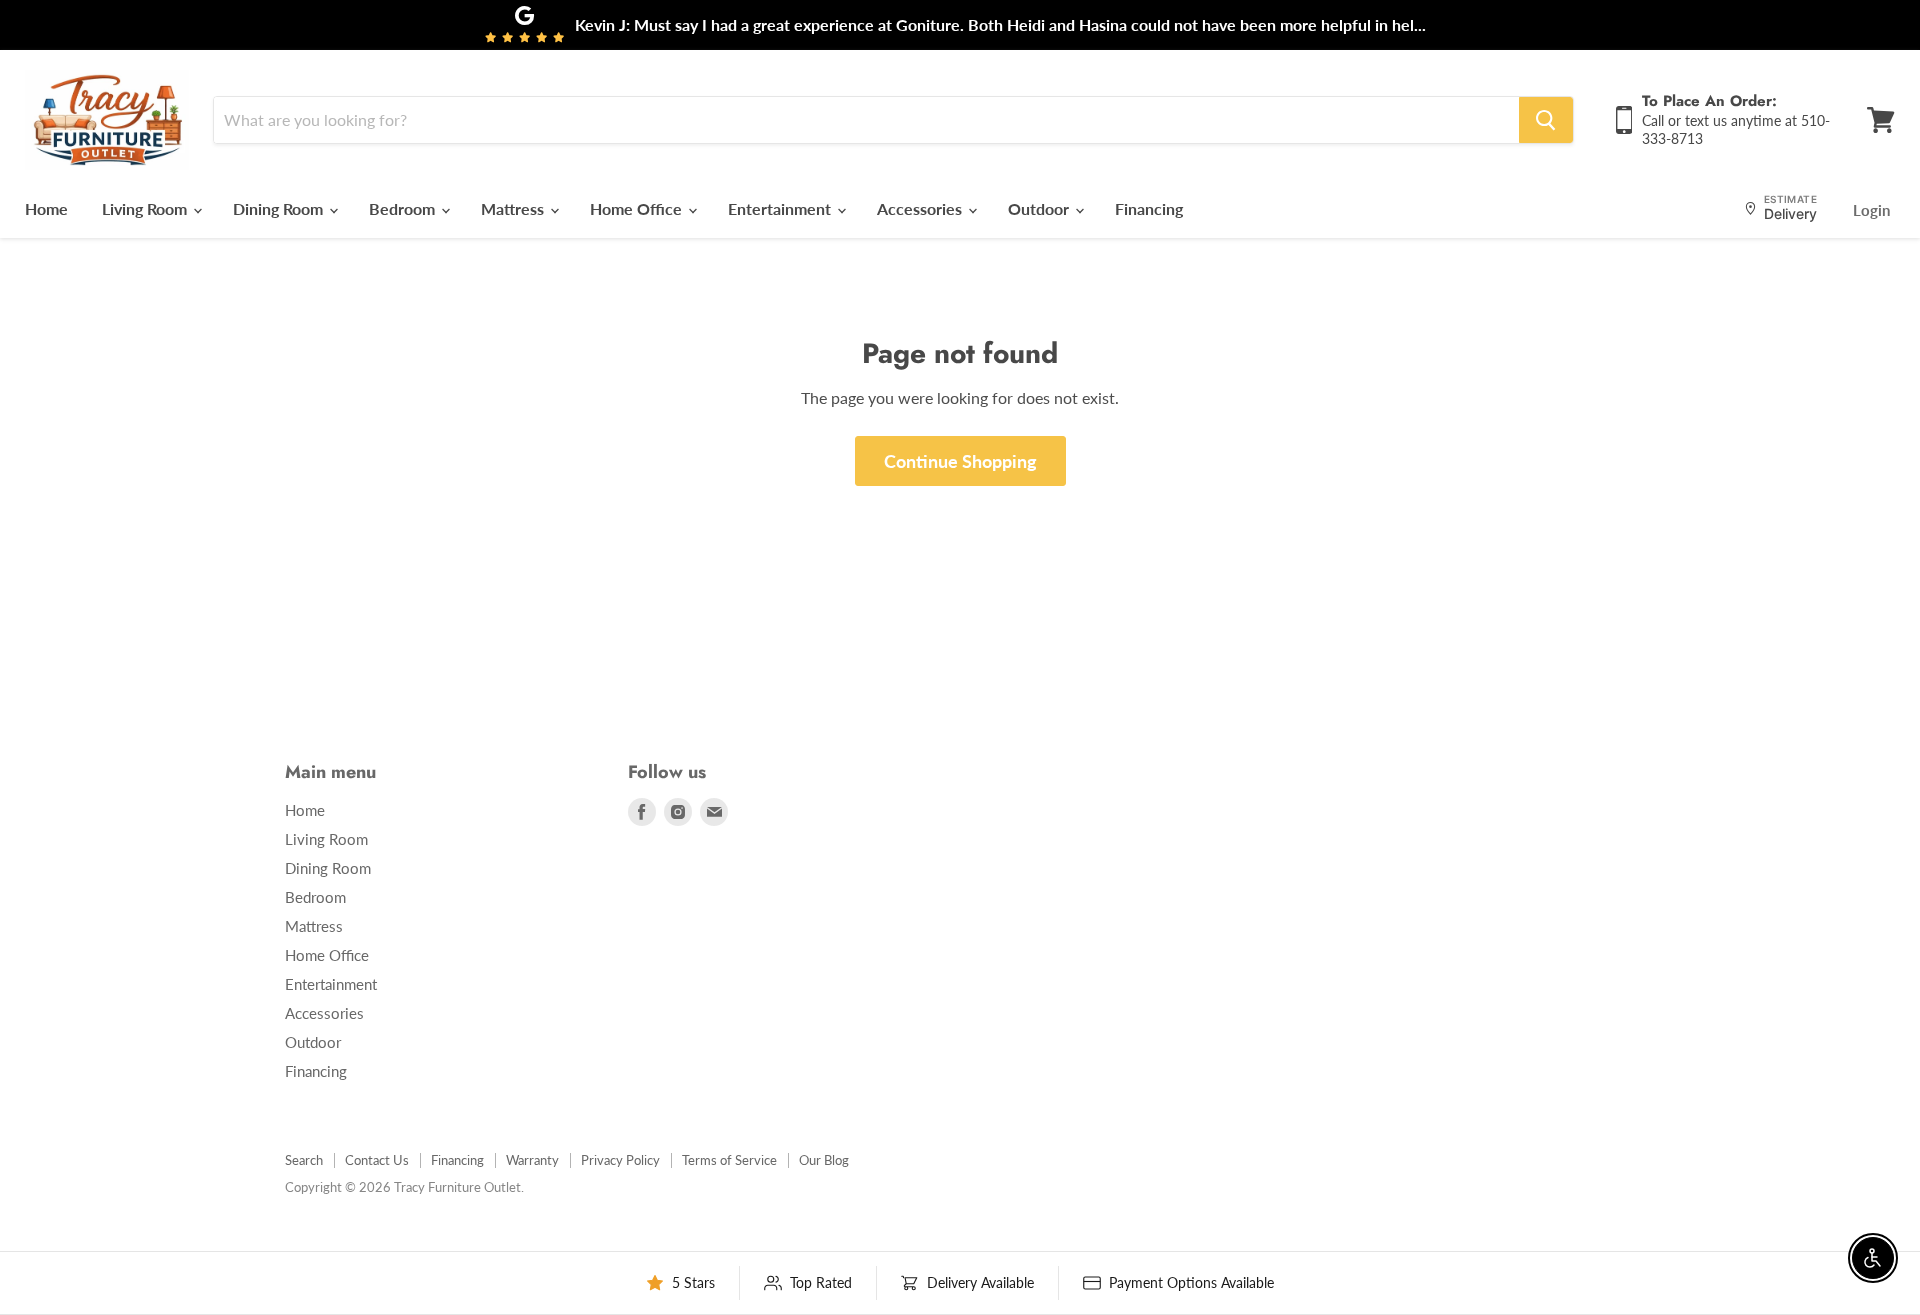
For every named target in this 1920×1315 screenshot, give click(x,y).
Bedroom (404, 208)
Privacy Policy (620, 1160)
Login (1871, 210)
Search (304, 1160)
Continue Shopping (960, 461)
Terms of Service (729, 1160)
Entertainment (781, 208)
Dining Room (280, 208)
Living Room (146, 208)
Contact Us (377, 1160)
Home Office (638, 208)
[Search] (1546, 120)
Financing (1149, 208)
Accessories (921, 208)
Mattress (514, 208)
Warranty (532, 1160)
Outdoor (1040, 208)
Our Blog (824, 1160)
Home (46, 208)
